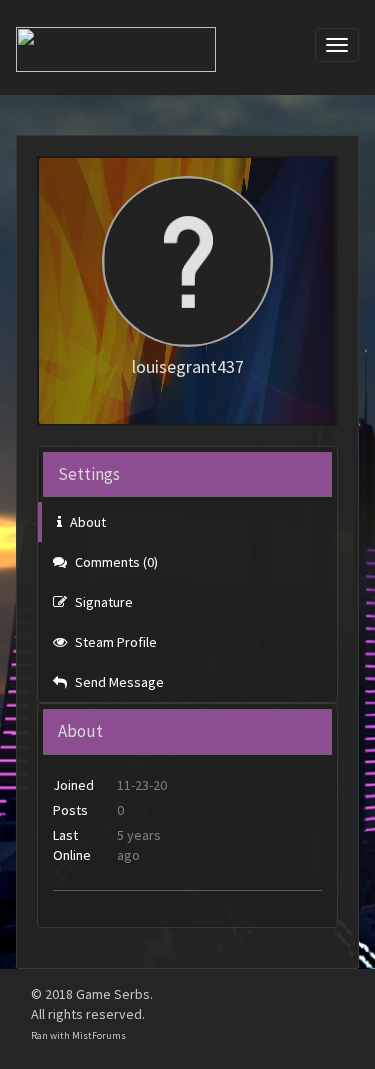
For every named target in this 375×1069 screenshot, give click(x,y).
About (86, 522)
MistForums (99, 1035)
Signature (102, 602)
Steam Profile (114, 642)
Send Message (118, 682)
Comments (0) (115, 562)
